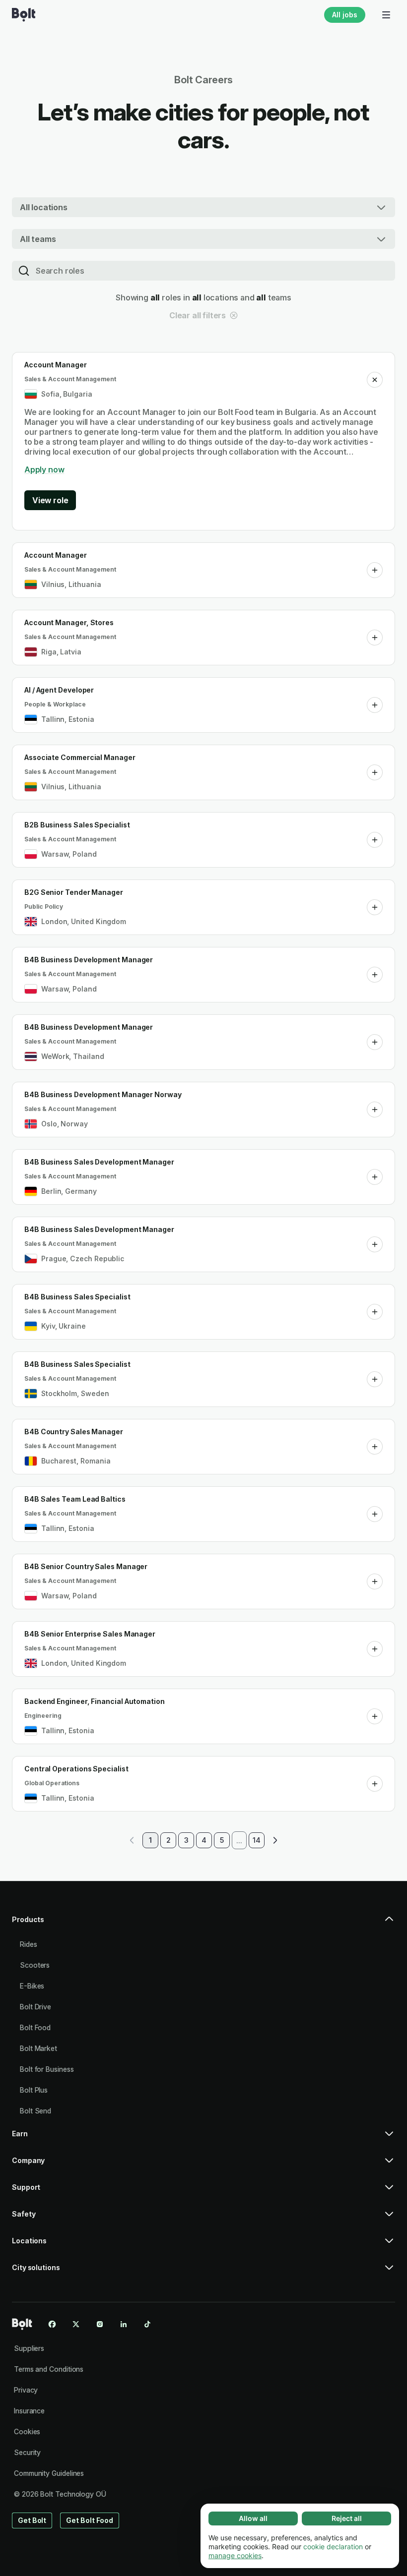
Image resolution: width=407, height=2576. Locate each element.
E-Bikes (32, 1986)
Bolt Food (35, 2027)
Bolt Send (35, 2111)
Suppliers (29, 2348)
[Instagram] (100, 2324)
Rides (29, 1944)
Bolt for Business (47, 2069)
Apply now (44, 469)
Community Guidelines (49, 2473)
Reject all (347, 2518)
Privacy (26, 2390)
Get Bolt (32, 2520)
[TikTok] (147, 2324)
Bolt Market (38, 2048)
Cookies (27, 2431)
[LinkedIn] (124, 2324)
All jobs (345, 15)
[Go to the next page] (274, 1840)
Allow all (253, 2518)
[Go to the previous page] (133, 1840)
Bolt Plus (34, 2090)
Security (27, 2452)
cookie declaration (333, 2547)
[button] (375, 380)
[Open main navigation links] (386, 15)
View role (50, 500)
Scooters (35, 1965)
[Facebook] (52, 2324)
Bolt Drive (35, 2007)
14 (257, 1840)
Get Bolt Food (90, 2520)
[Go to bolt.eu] (24, 15)
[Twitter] (76, 2324)
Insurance (29, 2411)
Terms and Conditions (49, 2369)
